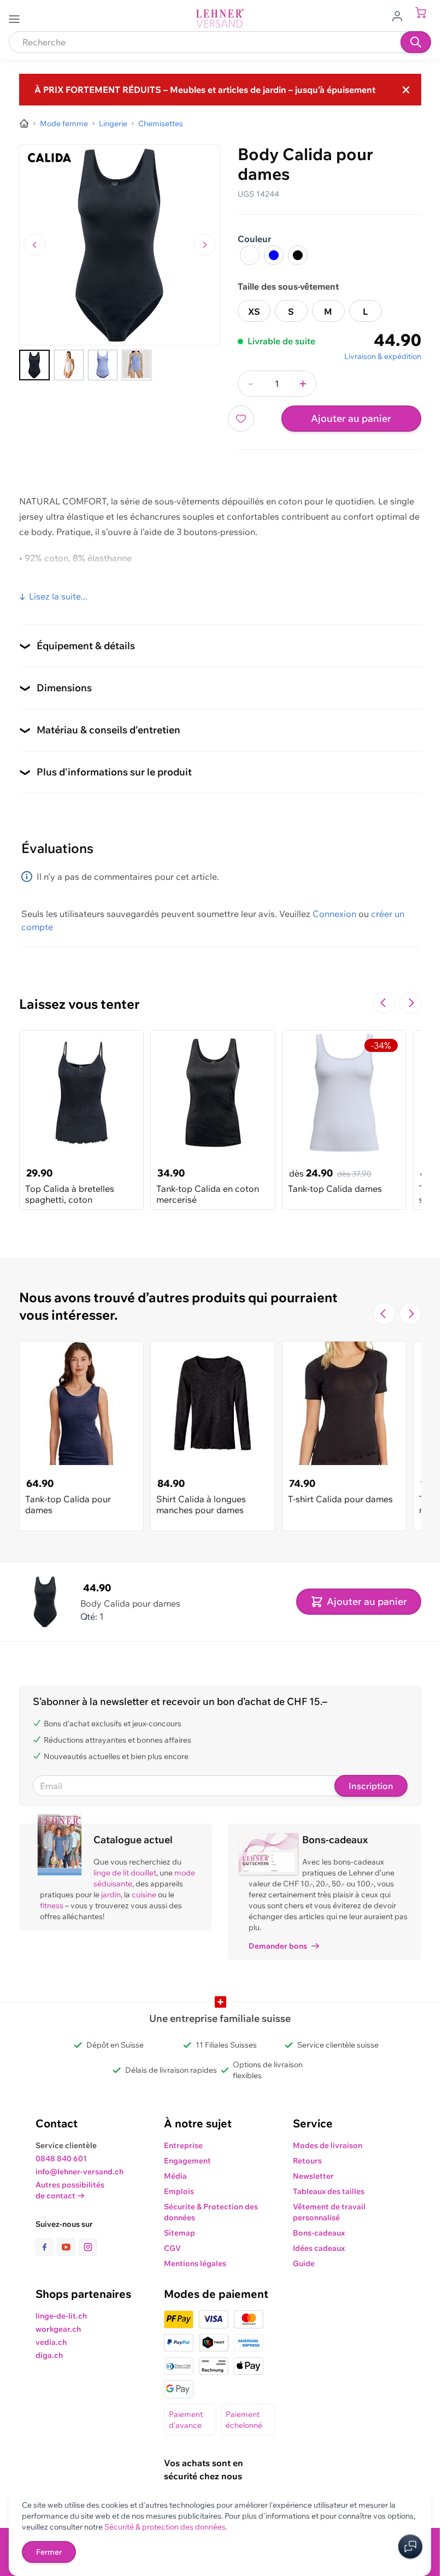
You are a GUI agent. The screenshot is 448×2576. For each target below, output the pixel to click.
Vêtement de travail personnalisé (329, 2212)
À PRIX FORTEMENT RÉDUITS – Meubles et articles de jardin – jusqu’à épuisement (205, 90)
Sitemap (179, 2233)
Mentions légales (195, 2263)
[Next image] (205, 245)
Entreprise (183, 2145)
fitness (52, 1905)
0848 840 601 (61, 2159)
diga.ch (49, 2355)
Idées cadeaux (319, 2248)
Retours (307, 2161)
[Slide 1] (34, 365)
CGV (172, 2248)
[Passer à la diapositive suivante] (410, 1003)
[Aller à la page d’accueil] (24, 123)
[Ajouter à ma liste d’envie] (241, 419)
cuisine (144, 1895)
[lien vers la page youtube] (68, 2247)
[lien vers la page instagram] (88, 2247)
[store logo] (220, 18)
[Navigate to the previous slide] (384, 1003)
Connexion (334, 914)
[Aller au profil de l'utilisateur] (400, 15)
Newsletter (313, 2176)
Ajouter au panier (351, 418)
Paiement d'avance (186, 2420)
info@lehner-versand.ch (79, 2172)
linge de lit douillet (125, 1873)
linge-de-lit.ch (61, 2316)
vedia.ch (51, 2342)
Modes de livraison (328, 2145)
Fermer (49, 2552)
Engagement (187, 2161)
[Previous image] (34, 245)
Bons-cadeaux (319, 2233)
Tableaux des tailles (59, 584)
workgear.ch (58, 2329)
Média (175, 2176)
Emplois (179, 2191)
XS (254, 311)
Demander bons (278, 1946)
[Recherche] (416, 42)
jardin (111, 1895)
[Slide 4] (137, 365)
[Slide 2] (69, 365)
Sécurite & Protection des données (211, 2212)
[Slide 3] (103, 365)
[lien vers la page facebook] (46, 2247)
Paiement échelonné (244, 2420)
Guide (304, 2263)
